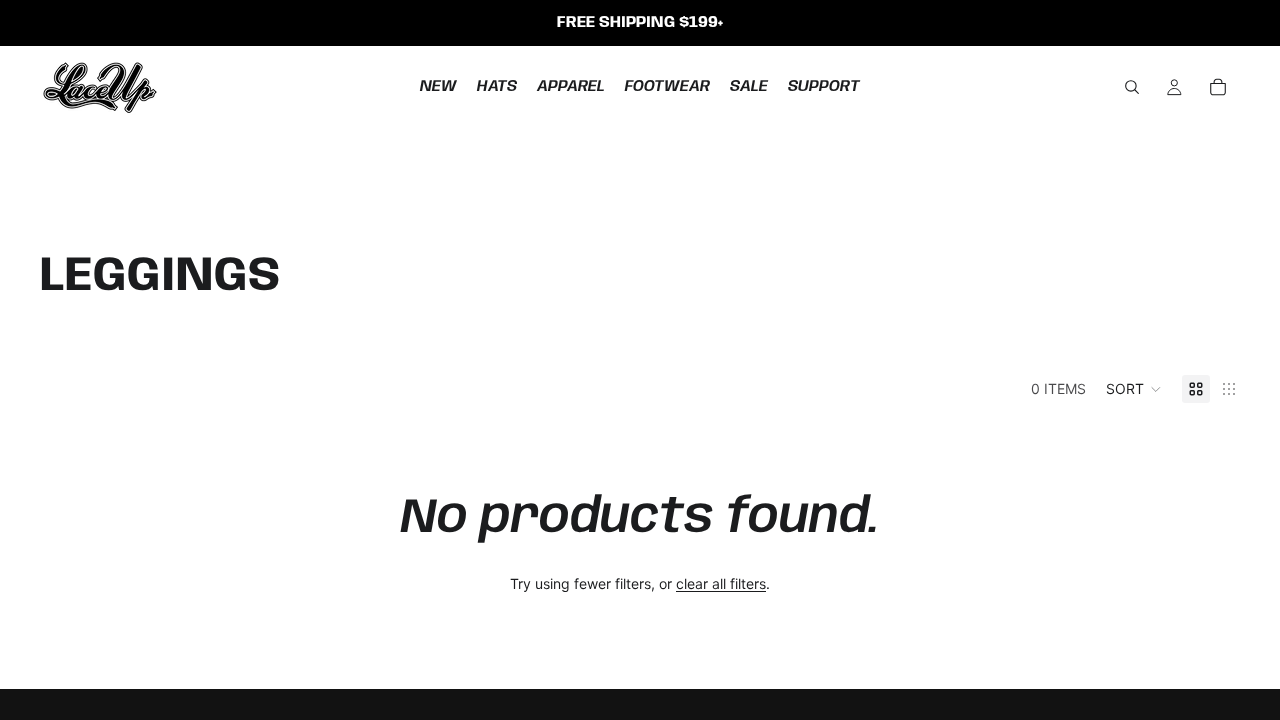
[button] (1134, 389)
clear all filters (721, 583)
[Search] (1132, 87)
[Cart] (1218, 87)
